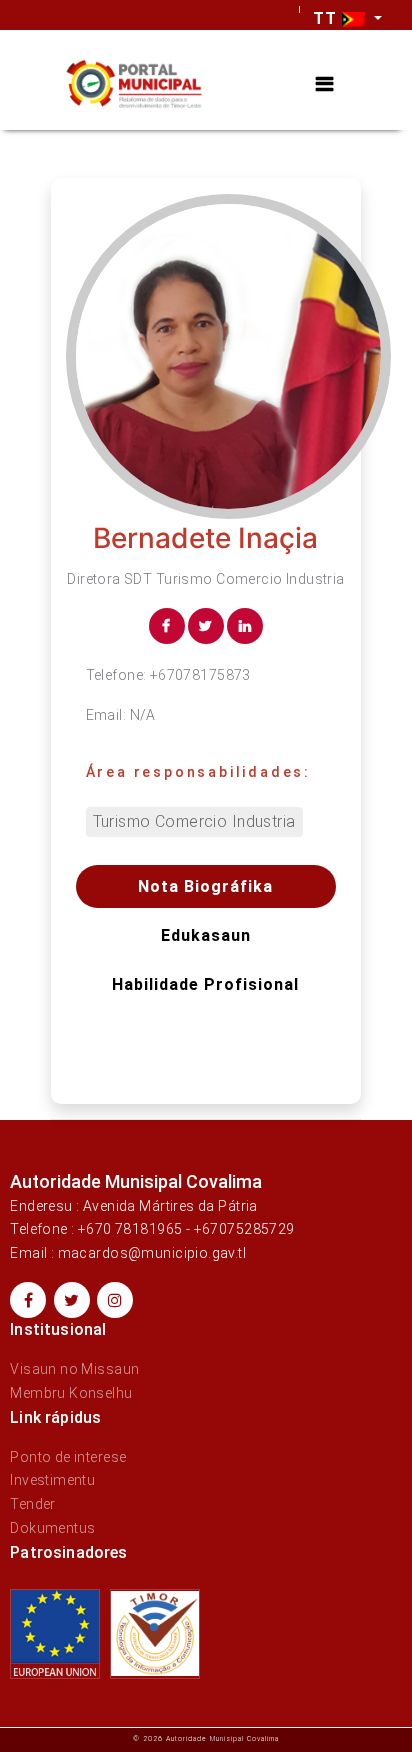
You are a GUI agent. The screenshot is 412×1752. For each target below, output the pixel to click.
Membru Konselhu (71, 1393)
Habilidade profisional (205, 984)
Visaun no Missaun (74, 1369)
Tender (33, 1504)
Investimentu (52, 1480)
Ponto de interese (68, 1457)
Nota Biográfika (205, 886)
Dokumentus (52, 1528)
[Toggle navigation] (324, 84)
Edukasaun (206, 935)
